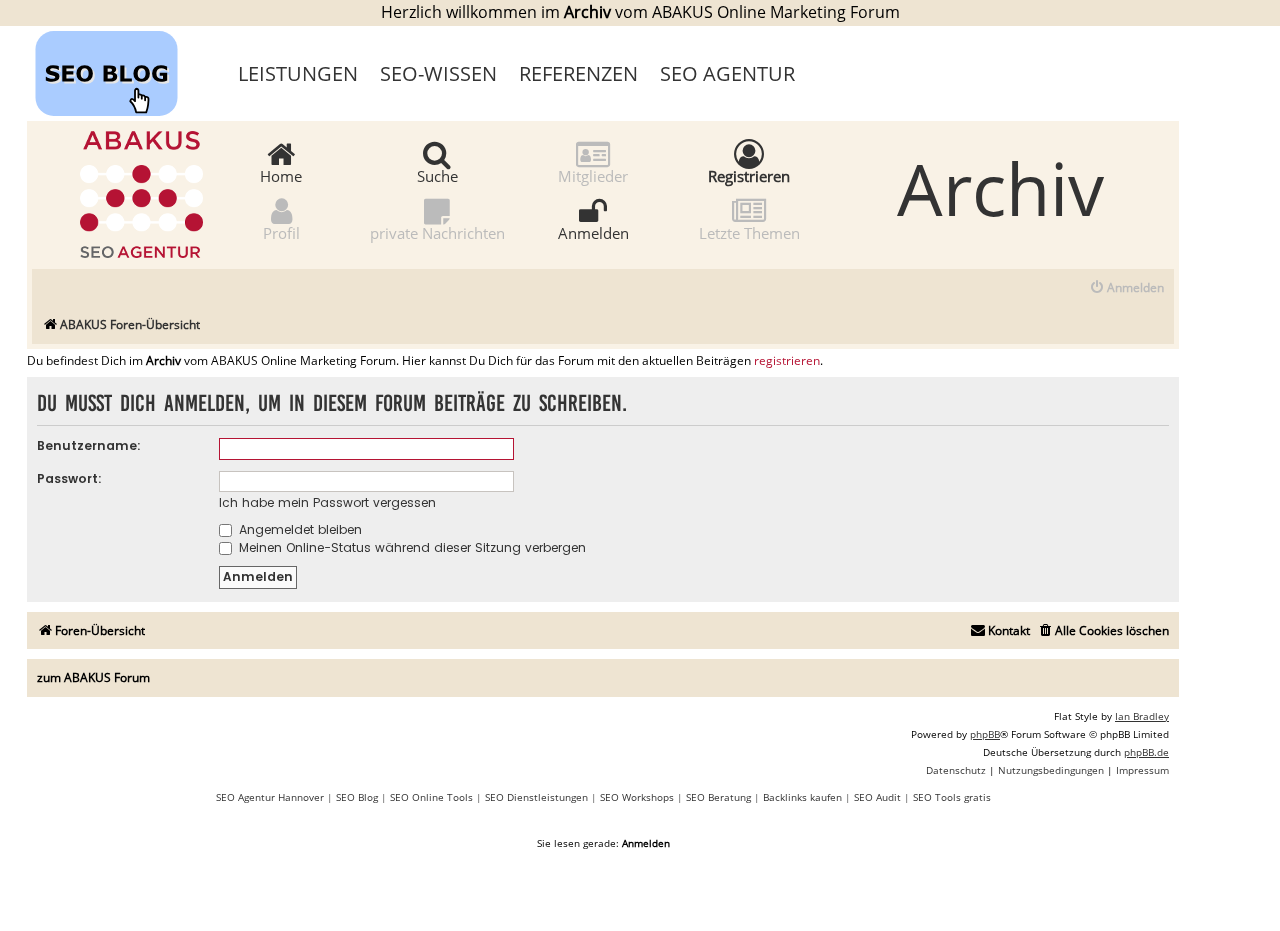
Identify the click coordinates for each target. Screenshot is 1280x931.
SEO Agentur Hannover (270, 797)
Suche (437, 175)
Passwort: (69, 478)
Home (281, 175)
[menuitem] (1126, 288)
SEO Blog (357, 797)
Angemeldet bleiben (298, 529)
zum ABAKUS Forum (93, 677)
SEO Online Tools (431, 797)
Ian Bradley (1142, 716)
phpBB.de (1146, 752)
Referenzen (578, 73)
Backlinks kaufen (802, 797)
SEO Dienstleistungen (536, 797)
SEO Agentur (727, 73)
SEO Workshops (637, 797)
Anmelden (593, 232)
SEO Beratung (718, 797)
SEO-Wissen (438, 73)
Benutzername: (89, 445)
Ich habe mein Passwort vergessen (327, 502)
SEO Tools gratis (952, 797)
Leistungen (298, 73)
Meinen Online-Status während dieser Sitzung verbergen (410, 547)
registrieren (787, 361)
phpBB (985, 734)
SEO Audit (877, 797)
